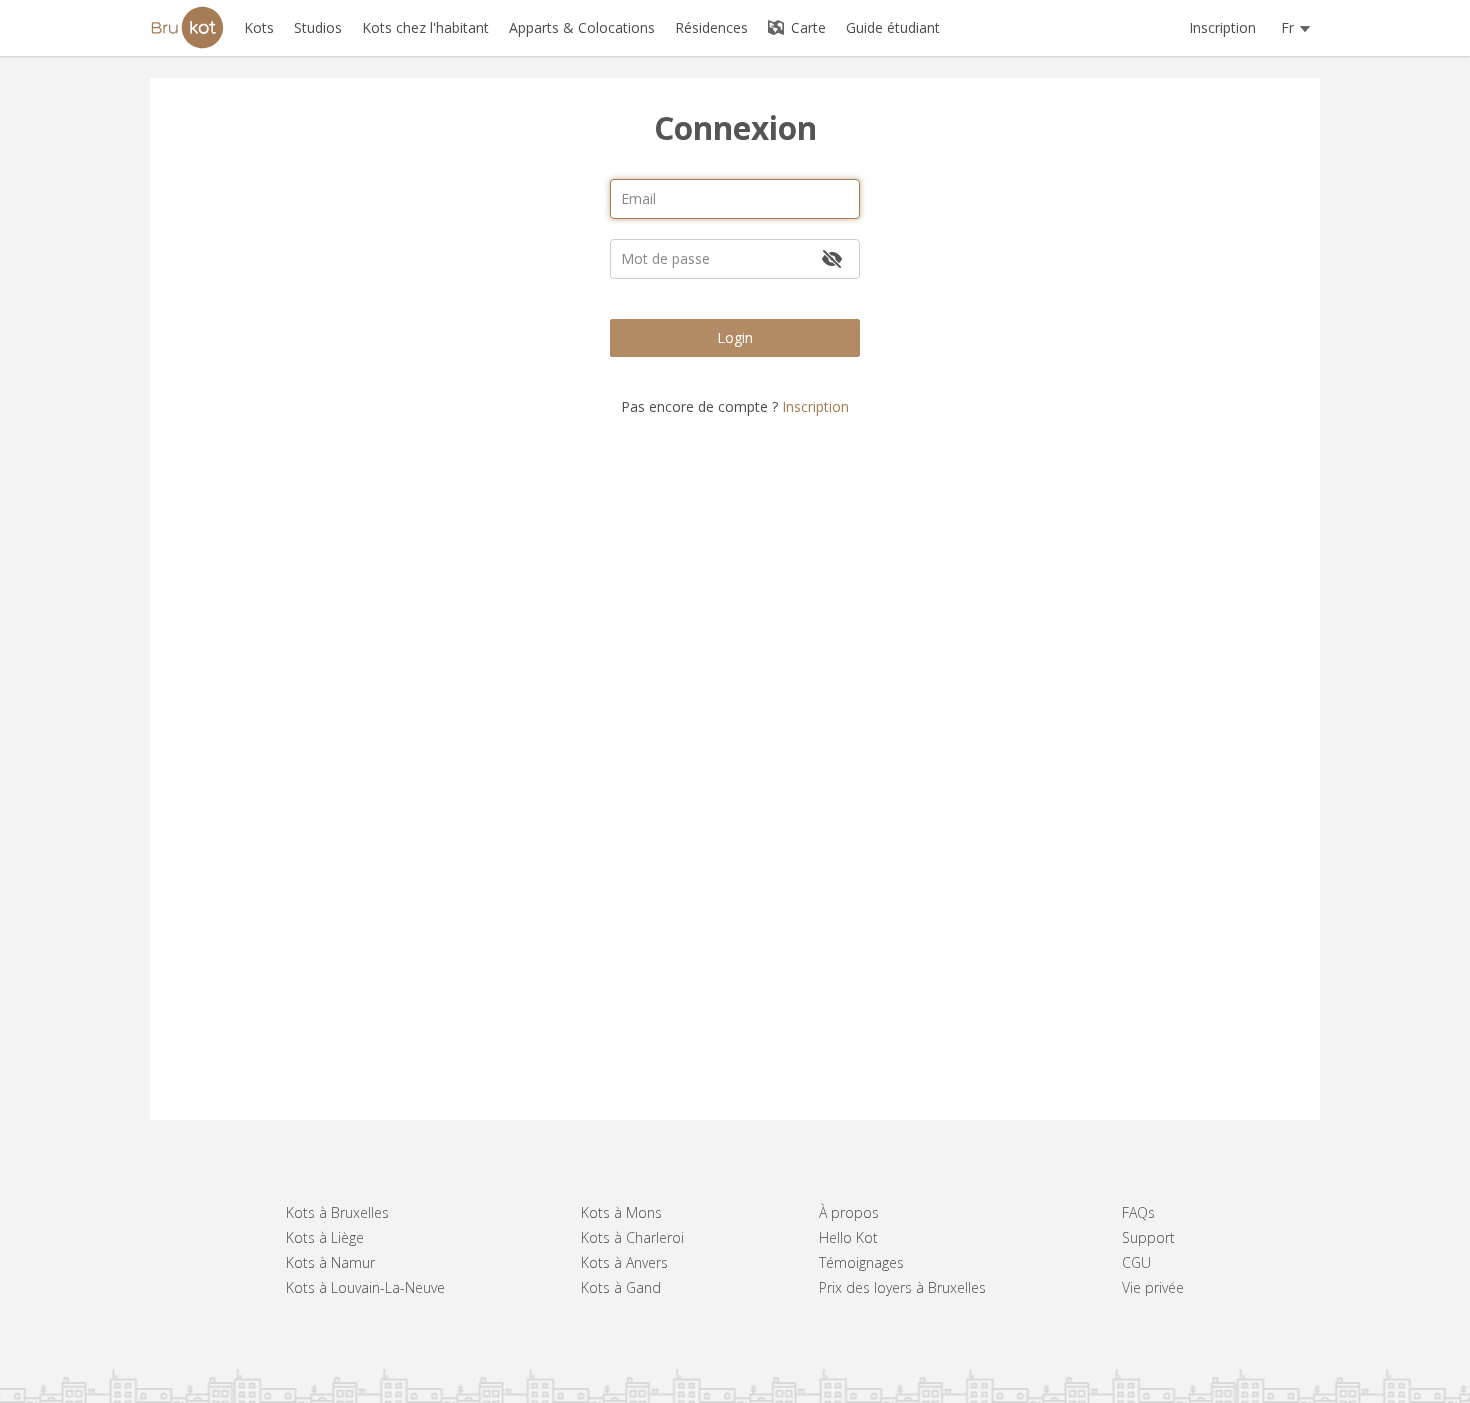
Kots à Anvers (624, 1262)
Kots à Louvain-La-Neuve (365, 1287)
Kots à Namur (330, 1262)
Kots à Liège (325, 1237)
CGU (1136, 1262)
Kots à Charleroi (632, 1237)
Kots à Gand (621, 1287)
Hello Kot (848, 1237)
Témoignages (861, 1262)
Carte (806, 27)
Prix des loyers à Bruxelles (902, 1287)
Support (1148, 1237)
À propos (849, 1212)
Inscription (1222, 27)
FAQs (1138, 1212)
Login (735, 337)
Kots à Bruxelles (337, 1212)
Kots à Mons (621, 1212)
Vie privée (1153, 1287)
